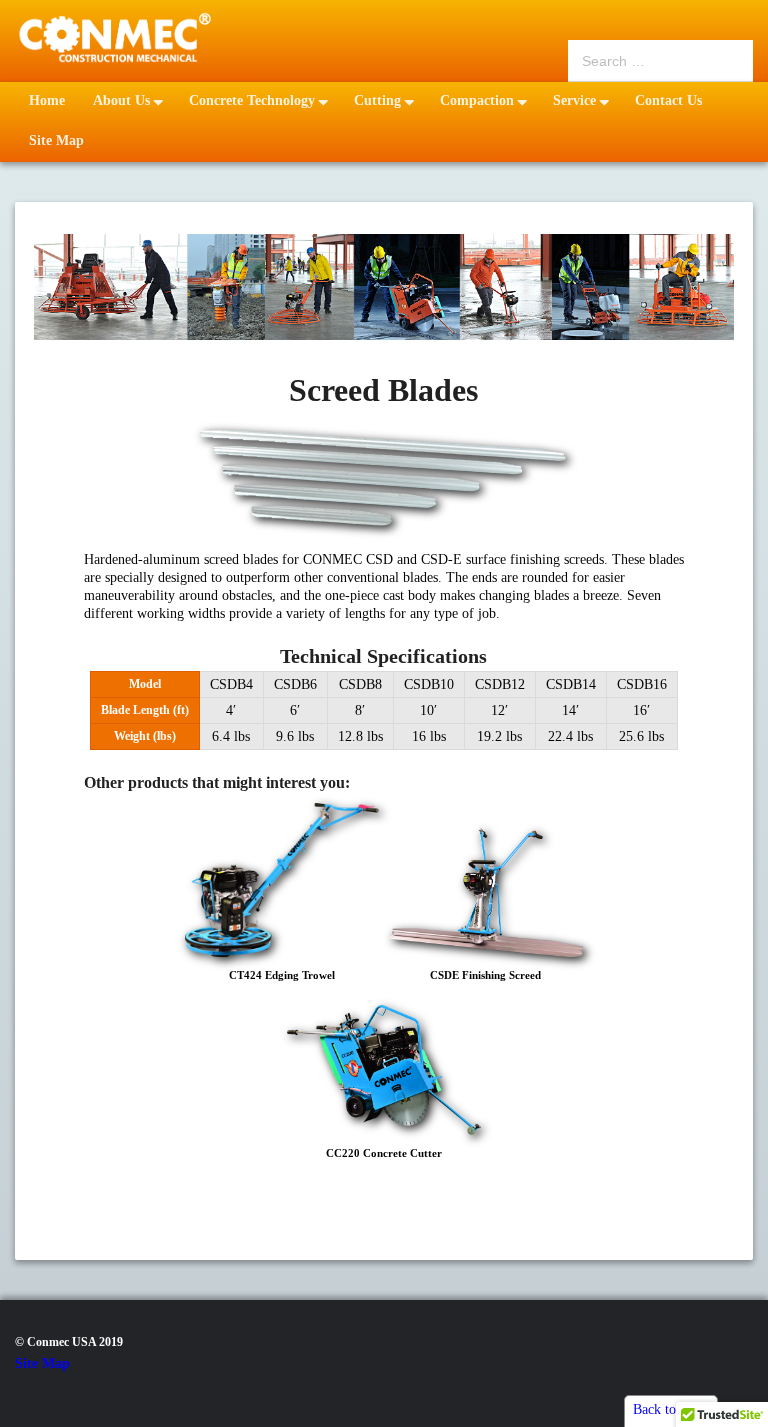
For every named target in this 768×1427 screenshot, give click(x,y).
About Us (121, 100)
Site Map (56, 140)
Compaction (477, 100)
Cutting (377, 100)
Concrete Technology (252, 100)
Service (574, 100)
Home (47, 100)
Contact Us (668, 100)
